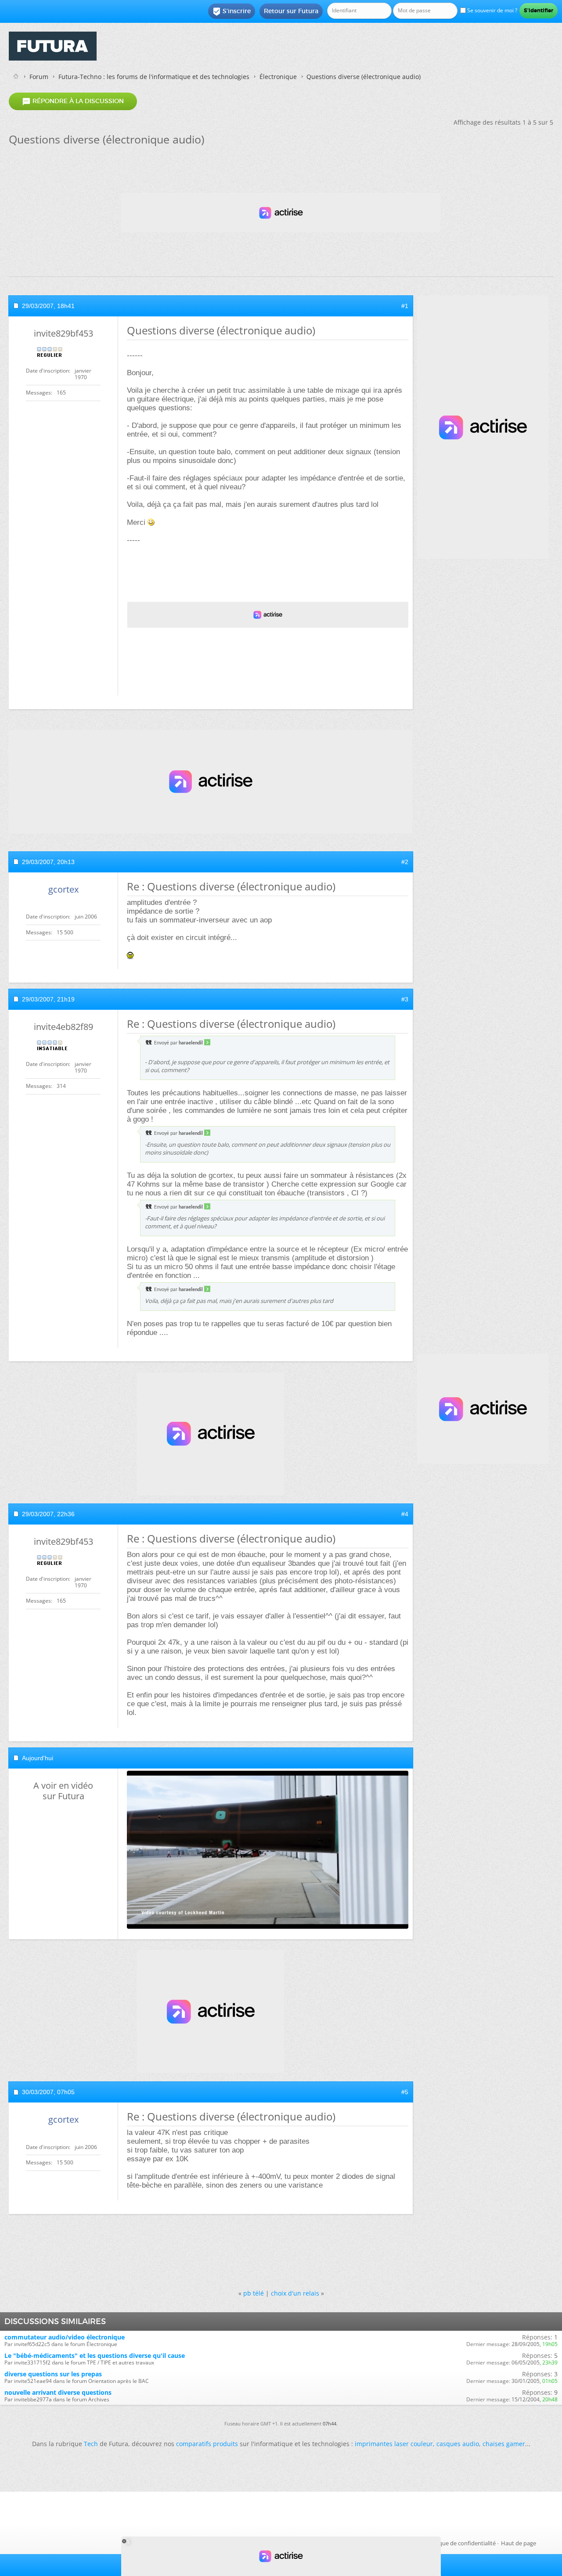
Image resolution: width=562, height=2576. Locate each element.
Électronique (278, 77)
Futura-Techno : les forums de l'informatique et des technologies (154, 77)
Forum (39, 77)
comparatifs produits (207, 2444)
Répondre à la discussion (73, 101)
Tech (91, 2444)
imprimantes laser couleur (394, 2444)
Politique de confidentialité (461, 2543)
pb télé (254, 2293)
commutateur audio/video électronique (65, 2337)
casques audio (458, 2444)
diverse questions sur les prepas (53, 2374)
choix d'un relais (295, 2293)
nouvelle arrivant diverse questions (58, 2392)
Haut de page (519, 2543)
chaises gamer (504, 2444)
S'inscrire (232, 11)
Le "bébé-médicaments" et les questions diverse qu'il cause (95, 2355)
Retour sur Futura (291, 11)
